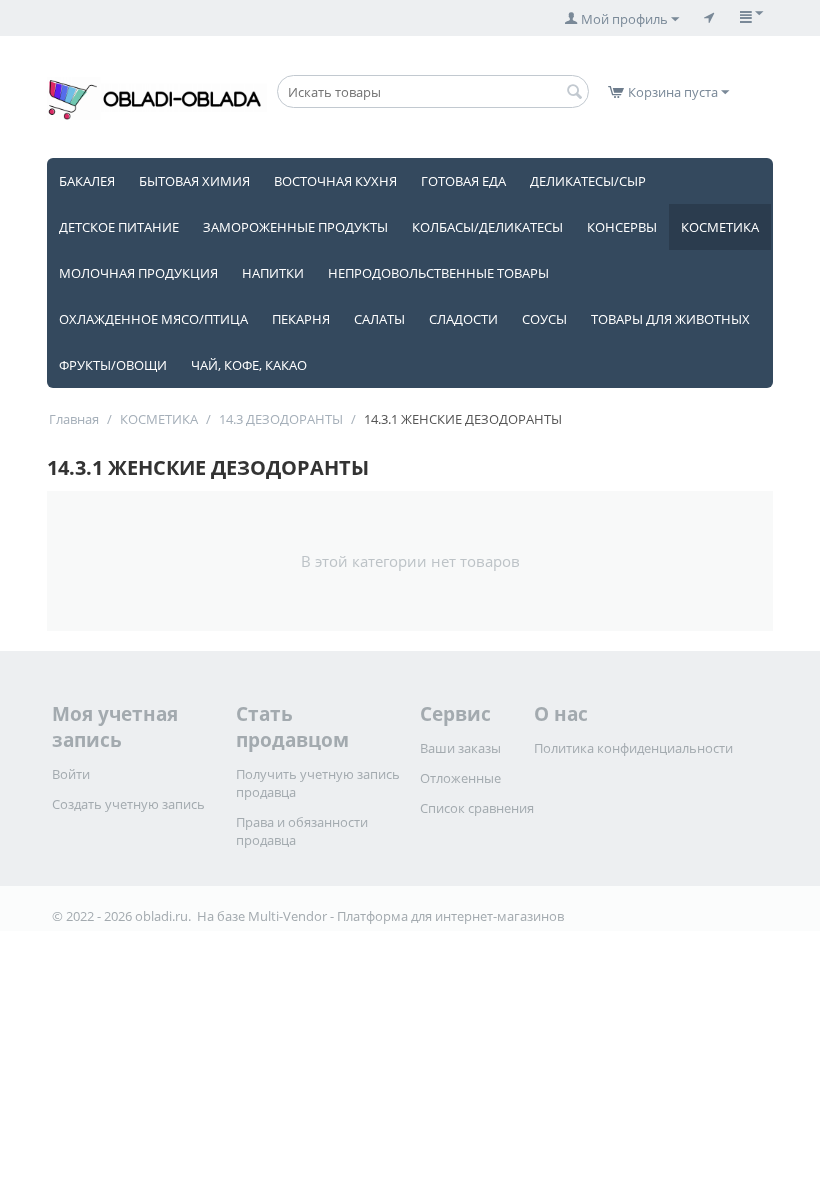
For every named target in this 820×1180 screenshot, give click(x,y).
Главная (74, 419)
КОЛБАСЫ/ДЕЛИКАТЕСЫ (487, 227)
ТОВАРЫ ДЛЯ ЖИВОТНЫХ (670, 319)
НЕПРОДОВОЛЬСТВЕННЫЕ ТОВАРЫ (438, 273)
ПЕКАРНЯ (301, 319)
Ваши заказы (460, 748)
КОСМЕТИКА (720, 227)
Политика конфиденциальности (633, 748)
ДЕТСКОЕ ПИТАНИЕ (119, 227)
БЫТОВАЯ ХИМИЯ (194, 181)
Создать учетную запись (128, 804)
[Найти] (574, 93)
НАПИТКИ (273, 273)
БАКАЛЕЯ (87, 181)
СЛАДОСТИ (463, 319)
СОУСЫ (544, 319)
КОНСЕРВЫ (622, 227)
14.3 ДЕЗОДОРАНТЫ (281, 419)
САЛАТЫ (379, 319)
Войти (71, 774)
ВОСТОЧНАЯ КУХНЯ (335, 181)
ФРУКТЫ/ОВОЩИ (113, 365)
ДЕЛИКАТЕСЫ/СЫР (588, 181)
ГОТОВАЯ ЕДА (463, 181)
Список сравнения (477, 808)
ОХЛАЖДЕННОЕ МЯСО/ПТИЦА (153, 319)
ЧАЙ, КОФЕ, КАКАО (249, 365)
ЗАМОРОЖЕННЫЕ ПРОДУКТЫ (295, 227)
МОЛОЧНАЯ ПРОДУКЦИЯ (138, 273)
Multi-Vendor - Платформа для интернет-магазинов (406, 916)
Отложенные (460, 778)
